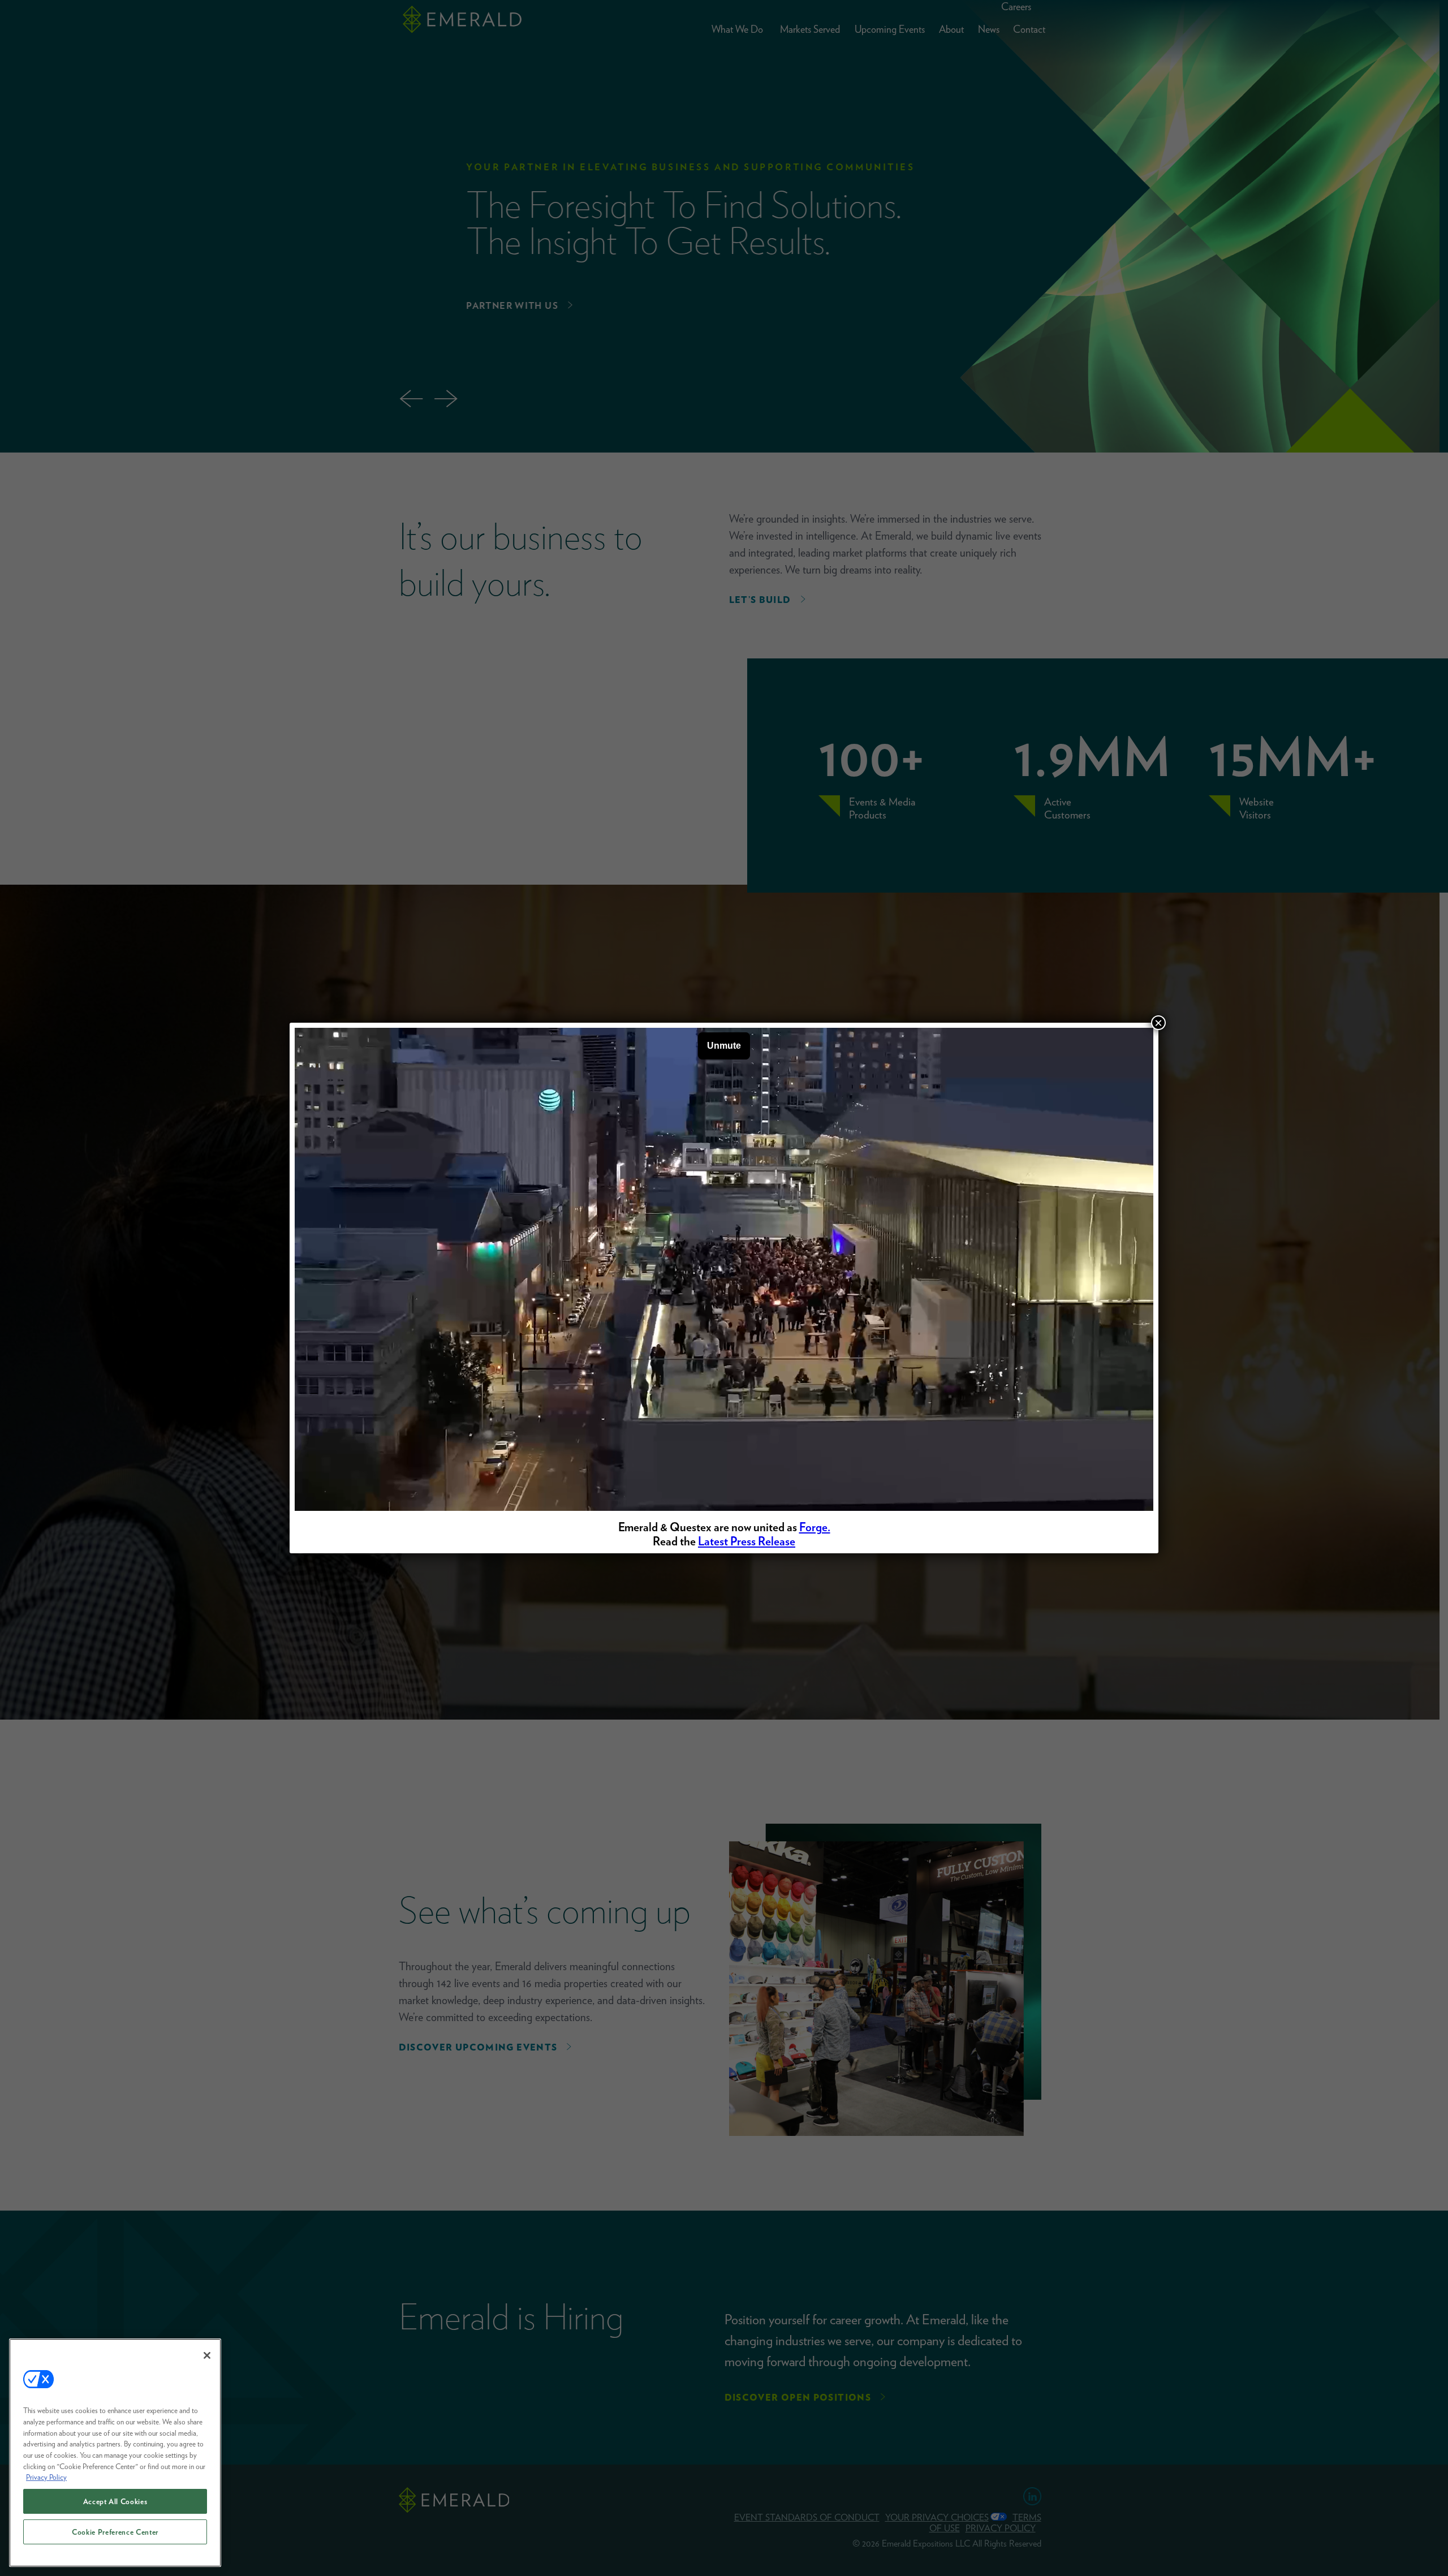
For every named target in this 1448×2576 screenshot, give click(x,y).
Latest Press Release (747, 1541)
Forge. (815, 1527)
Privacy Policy (46, 2477)
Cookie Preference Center (115, 2532)
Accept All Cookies (115, 2501)
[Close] (207, 2355)
